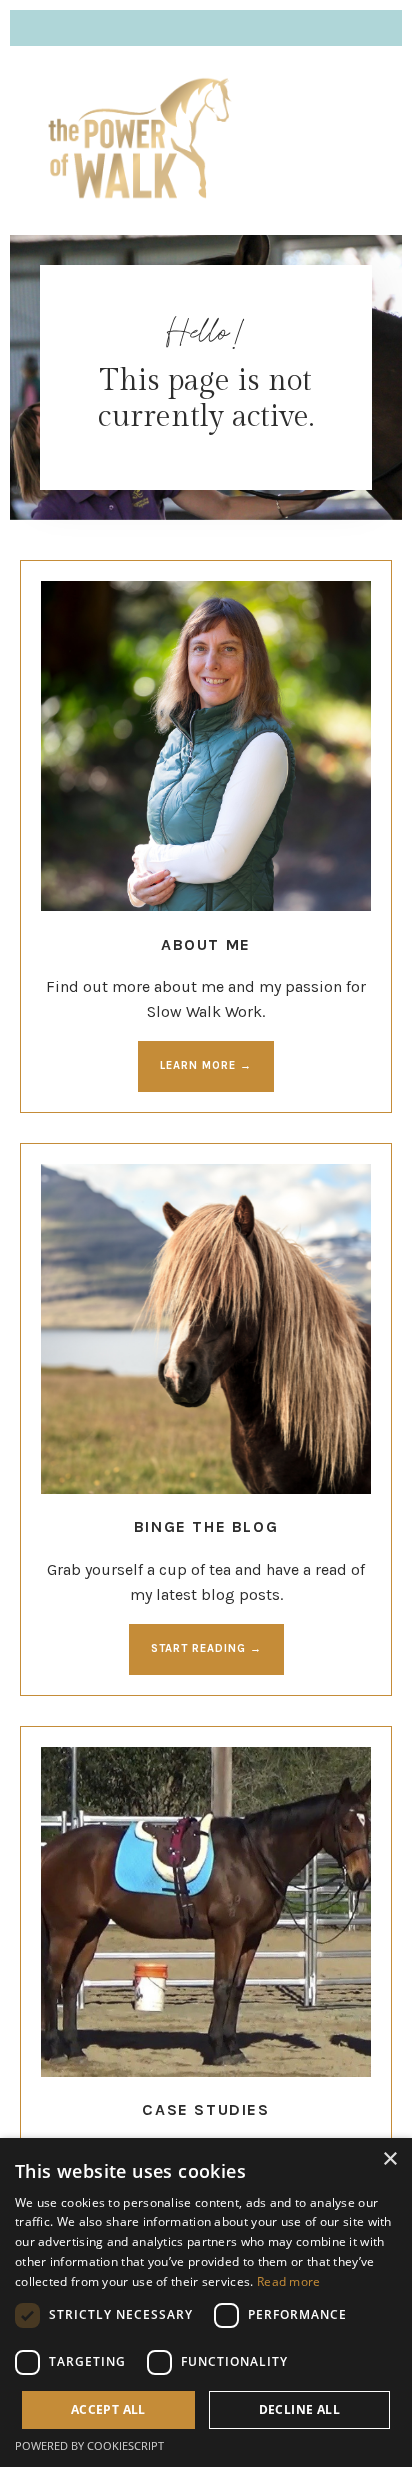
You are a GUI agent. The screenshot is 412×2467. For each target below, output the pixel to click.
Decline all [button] (299, 2409)
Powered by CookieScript (89, 2445)
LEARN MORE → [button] (206, 1065)
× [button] (389, 2159)
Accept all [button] (108, 2409)
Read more (289, 2281)
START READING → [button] (206, 1648)
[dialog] (206, 2302)
